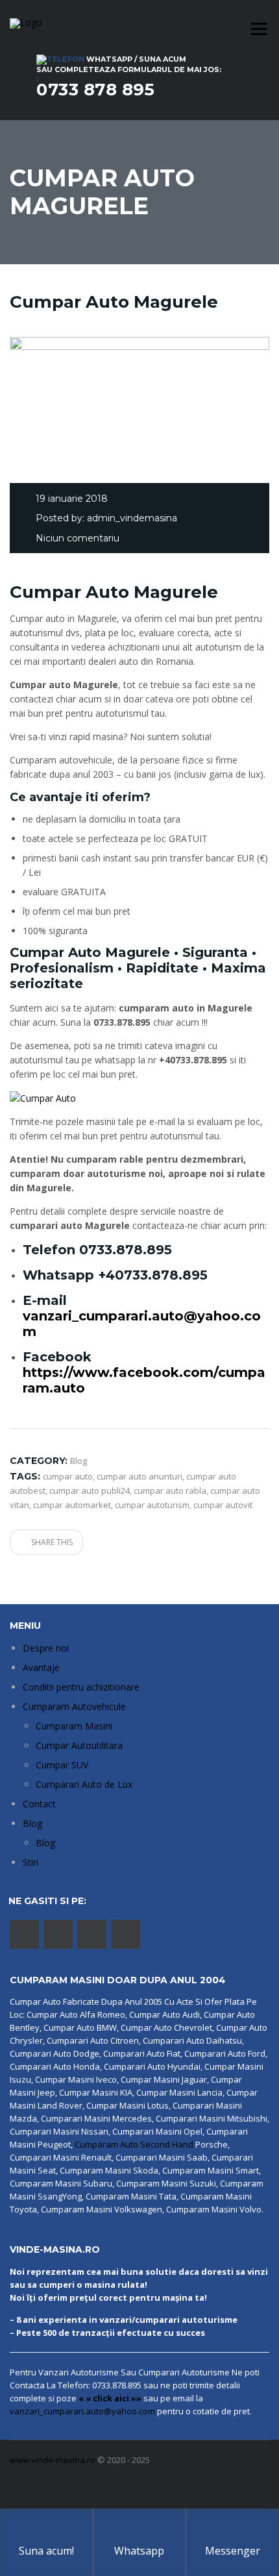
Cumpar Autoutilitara (79, 1745)
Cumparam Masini (74, 1726)
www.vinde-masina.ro (53, 2460)
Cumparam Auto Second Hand (134, 2144)
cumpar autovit (223, 1505)
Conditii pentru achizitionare (81, 1687)
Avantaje (41, 1667)
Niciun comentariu (78, 538)
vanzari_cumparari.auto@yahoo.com (82, 2411)
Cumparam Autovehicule (74, 1706)
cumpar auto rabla (170, 1491)
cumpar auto (68, 1476)
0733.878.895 (126, 1250)
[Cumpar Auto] (43, 1097)
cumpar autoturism (152, 1505)
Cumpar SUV (62, 1765)
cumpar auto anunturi (139, 1476)
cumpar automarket (72, 1505)
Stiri (30, 1862)
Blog (32, 1823)
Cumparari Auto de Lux (84, 1784)
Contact (39, 1804)
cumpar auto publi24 (90, 1491)
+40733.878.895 (153, 1275)
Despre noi (46, 1648)
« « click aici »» (110, 2398)
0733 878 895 (95, 90)
